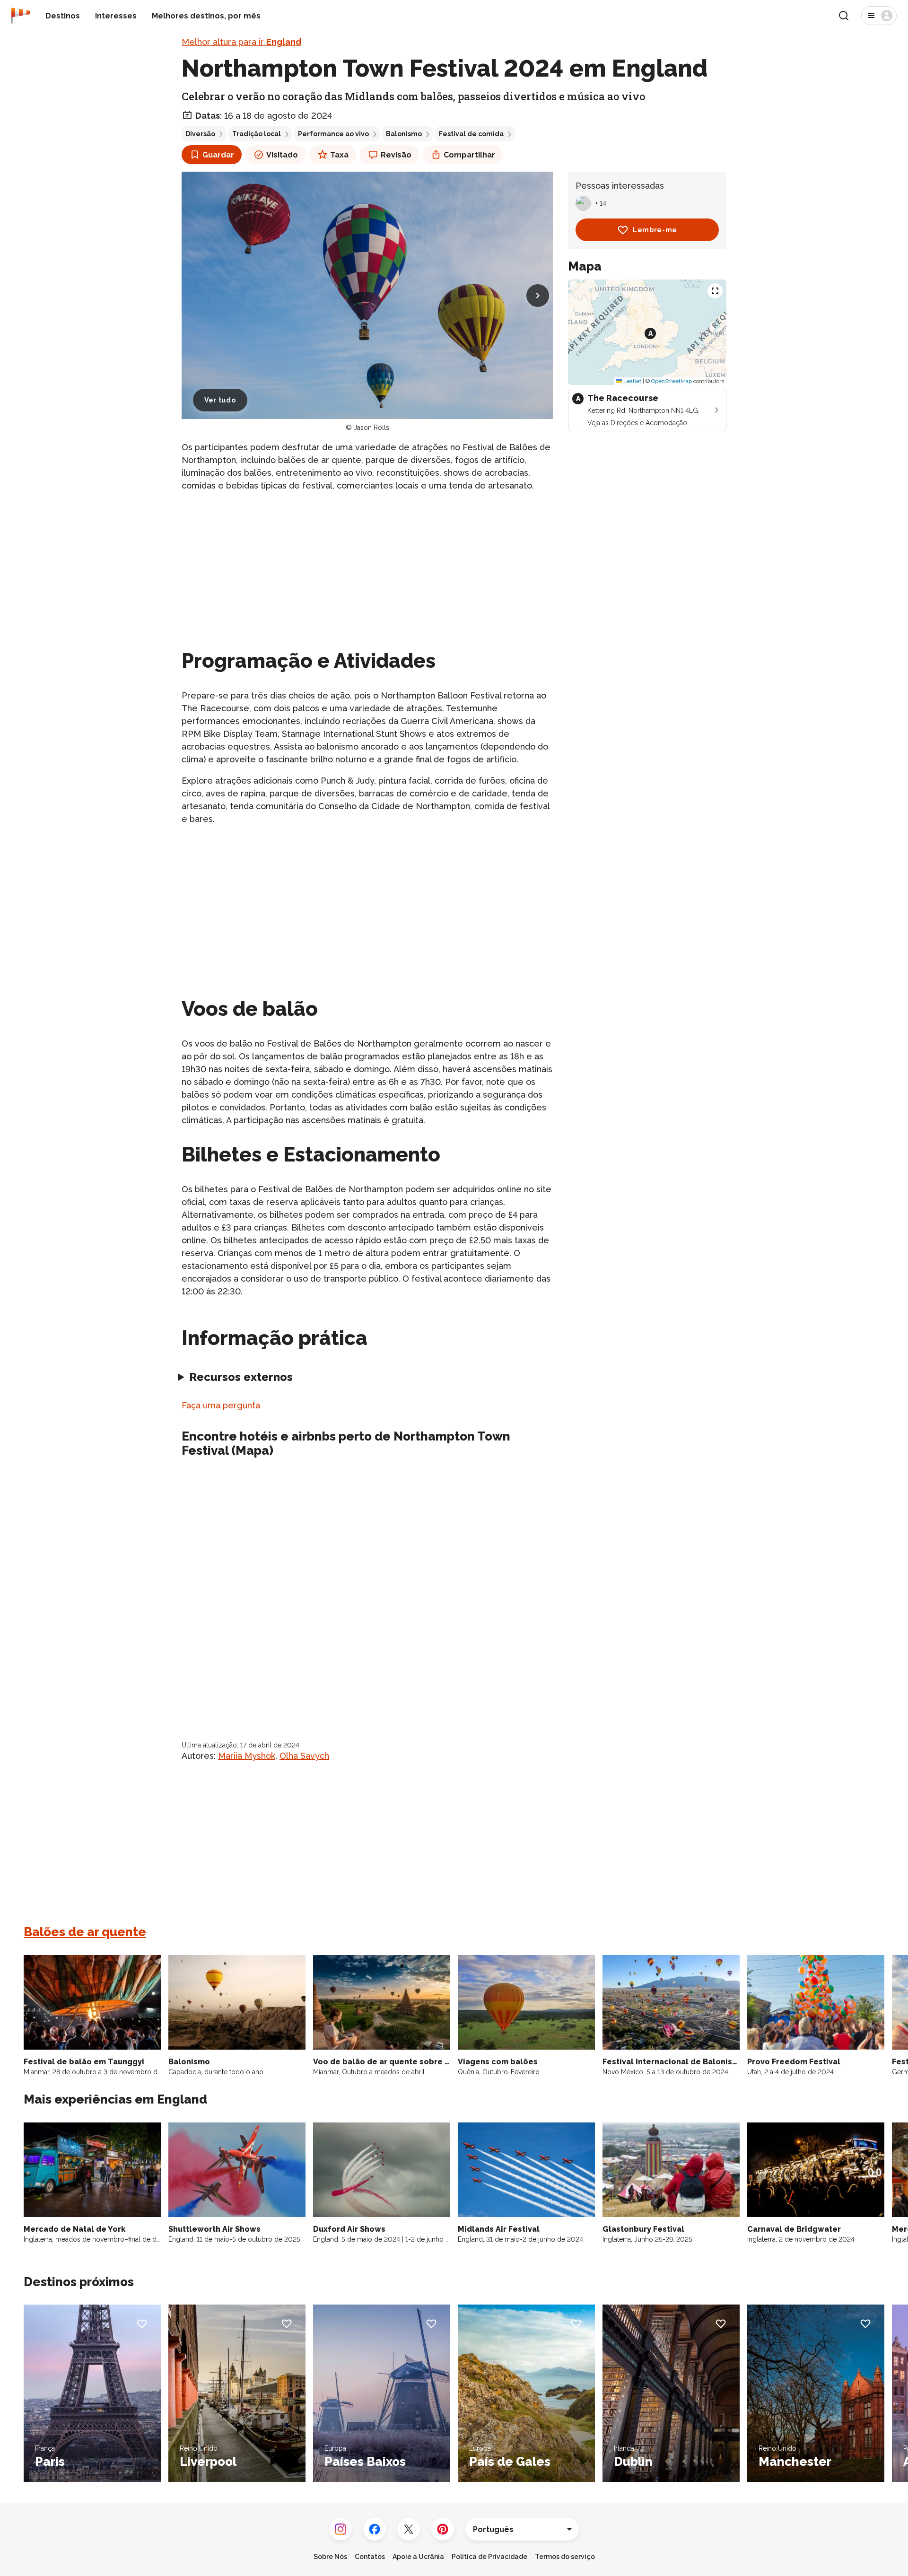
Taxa (339, 155)
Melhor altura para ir (241, 42)
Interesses (116, 16)
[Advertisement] (367, 567)
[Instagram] (340, 2529)
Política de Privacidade (489, 2557)
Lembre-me (655, 230)
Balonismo (404, 134)
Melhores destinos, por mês (206, 16)
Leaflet (632, 381)
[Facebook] (375, 2529)
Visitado (282, 155)
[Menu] (879, 16)
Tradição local (257, 134)
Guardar (218, 155)
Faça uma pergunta (221, 1405)
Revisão (396, 155)
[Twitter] (409, 2529)
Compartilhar (469, 155)
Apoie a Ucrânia (418, 2557)
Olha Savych (304, 1756)
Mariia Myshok (247, 1756)
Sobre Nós (330, 2557)
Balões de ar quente (85, 1932)
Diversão (200, 134)
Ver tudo (220, 400)
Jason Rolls (371, 428)
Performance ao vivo (333, 134)
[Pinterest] (443, 2529)
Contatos (370, 2557)
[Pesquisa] (844, 16)
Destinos (63, 16)
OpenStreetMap (672, 381)
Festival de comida (471, 134)
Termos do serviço (565, 2557)
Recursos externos (241, 1377)
